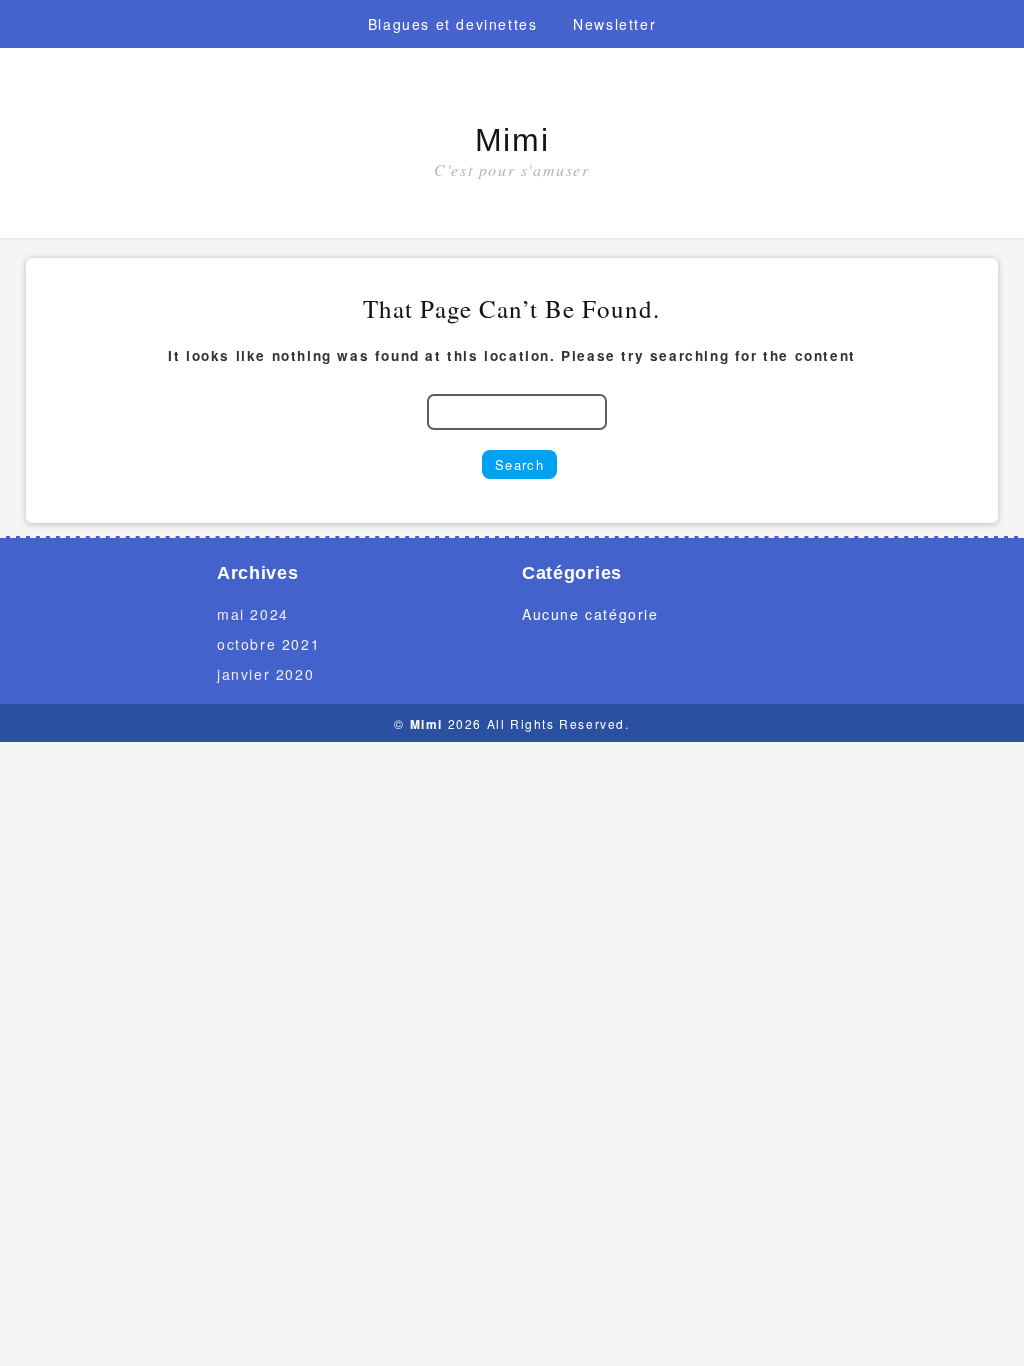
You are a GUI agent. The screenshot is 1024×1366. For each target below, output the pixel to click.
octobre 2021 (268, 644)
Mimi (512, 140)
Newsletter (614, 24)
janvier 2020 (265, 674)
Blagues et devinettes (453, 24)
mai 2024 (253, 614)
